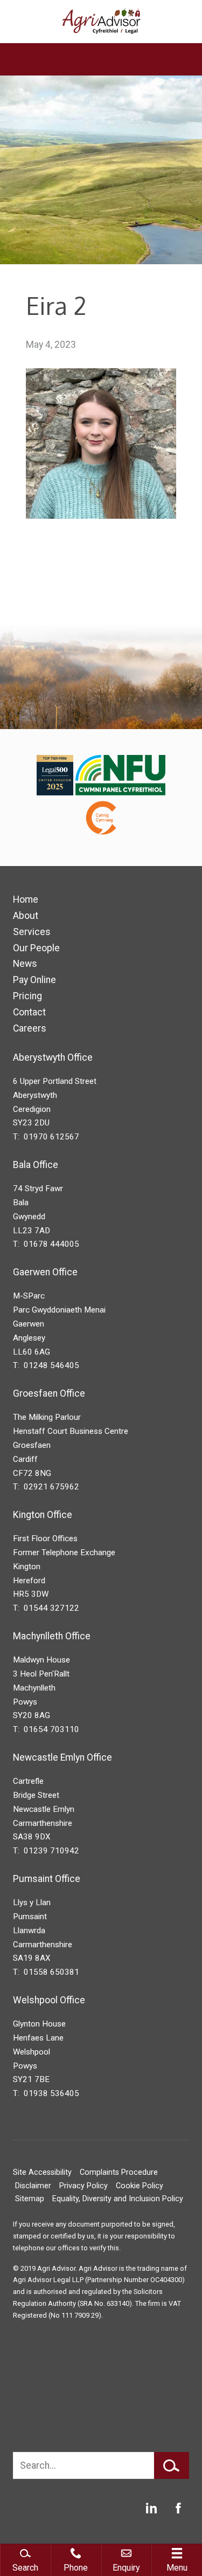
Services (32, 932)
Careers (30, 1028)
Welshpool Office (49, 2000)
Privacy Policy (83, 2186)
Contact (29, 1012)
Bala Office (36, 1165)
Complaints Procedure (119, 2172)
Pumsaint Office (47, 1879)
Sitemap (30, 2199)
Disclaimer (33, 2186)
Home (26, 899)
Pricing (27, 996)
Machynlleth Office (52, 1636)
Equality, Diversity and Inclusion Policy (118, 2199)
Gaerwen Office (45, 1272)
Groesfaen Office (49, 1393)
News (25, 964)
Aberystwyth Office (53, 1057)
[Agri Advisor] (101, 22)
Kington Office (43, 1515)
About (26, 916)
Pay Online (34, 980)
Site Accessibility (42, 2172)
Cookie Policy (140, 2186)
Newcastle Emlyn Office (62, 1757)
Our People (36, 948)
